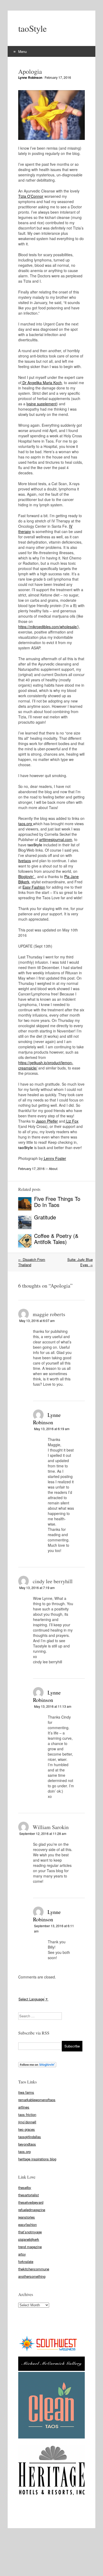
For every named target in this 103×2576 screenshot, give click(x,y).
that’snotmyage (30, 2232)
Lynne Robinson (30, 77)
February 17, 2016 (58, 77)
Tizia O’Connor (31, 196)
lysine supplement (41, 404)
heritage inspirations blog (37, 2159)
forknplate (26, 2262)
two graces (27, 2129)
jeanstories (27, 2217)
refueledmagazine (32, 2210)
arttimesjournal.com (56, 839)
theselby (25, 2187)
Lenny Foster (54, 1158)
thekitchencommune (34, 2269)
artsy (22, 2254)
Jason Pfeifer (47, 1121)
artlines (24, 2107)
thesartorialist (29, 2195)
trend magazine (30, 2247)
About (53, 1168)
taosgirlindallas (30, 2137)
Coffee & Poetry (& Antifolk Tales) (56, 1239)
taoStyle (32, 28)
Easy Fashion (34, 887)
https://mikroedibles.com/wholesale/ (48, 627)
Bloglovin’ (27, 876)
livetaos (25, 861)
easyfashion (27, 2224)
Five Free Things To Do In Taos (57, 1202)
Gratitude (45, 1217)
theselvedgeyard (31, 2202)
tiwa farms (26, 2092)
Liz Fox (72, 1121)
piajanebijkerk (29, 2239)
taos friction (27, 2114)
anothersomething (32, 2276)
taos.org (26, 824)
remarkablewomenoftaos (37, 2100)
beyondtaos (27, 2144)
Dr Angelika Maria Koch (42, 383)
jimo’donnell (27, 2122)
